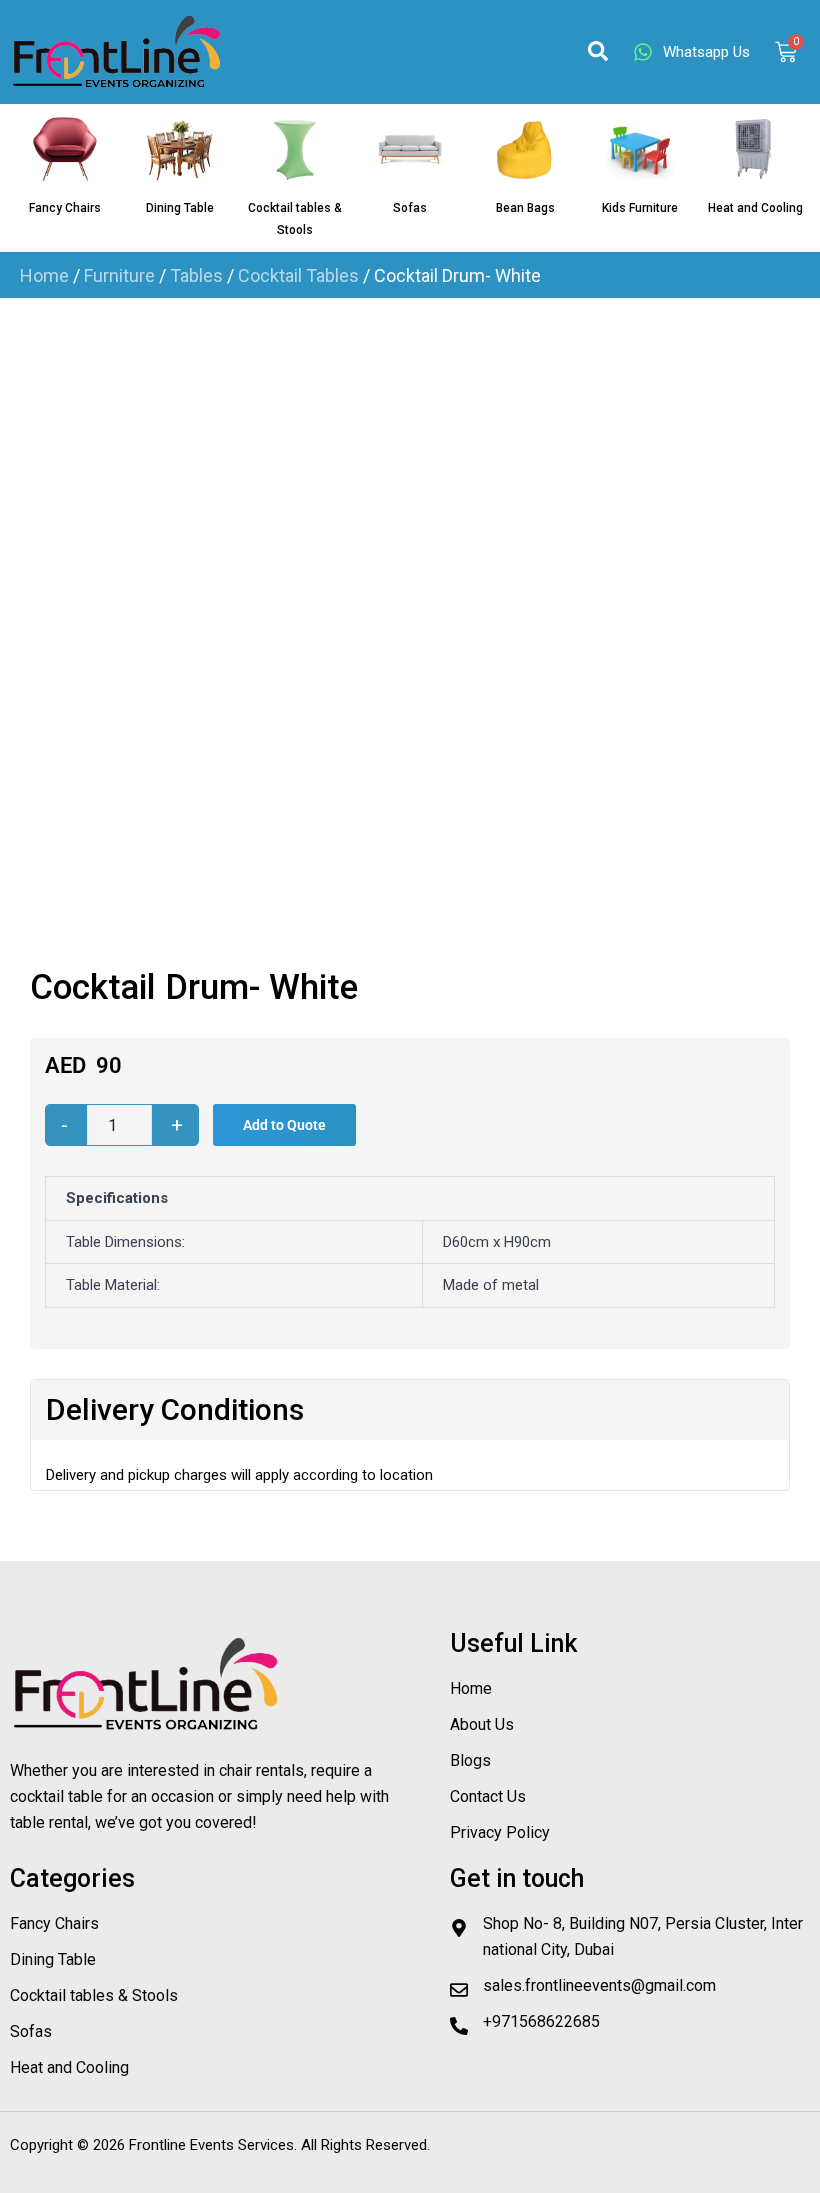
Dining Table (180, 208)
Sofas (410, 208)
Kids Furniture (640, 208)
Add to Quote (284, 1125)
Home (44, 275)
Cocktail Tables (298, 275)
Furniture (119, 275)
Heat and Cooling (755, 208)
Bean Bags (525, 208)
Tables (196, 275)
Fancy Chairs (65, 208)
